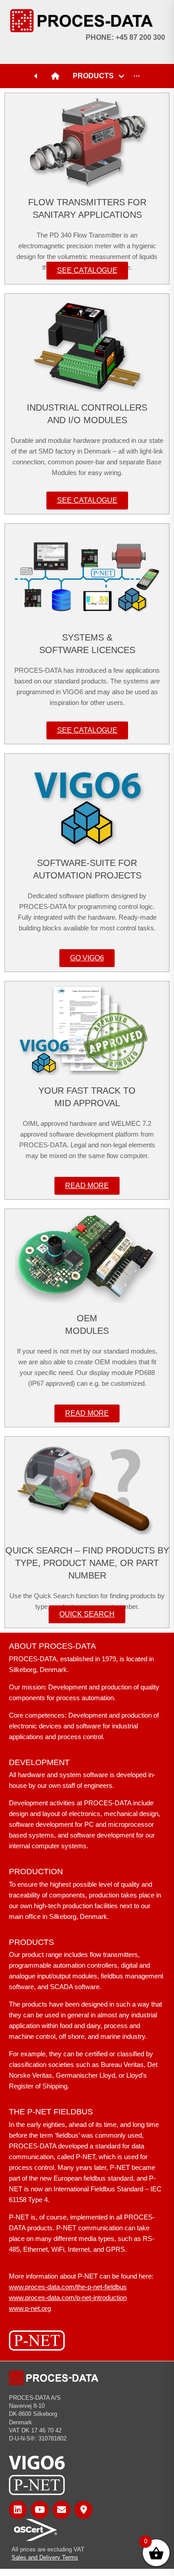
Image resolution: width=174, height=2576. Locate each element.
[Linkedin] (18, 2510)
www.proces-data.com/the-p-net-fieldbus (68, 2287)
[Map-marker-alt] (83, 2510)
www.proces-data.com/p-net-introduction (68, 2298)
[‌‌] (38, 76)
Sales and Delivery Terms (45, 2557)
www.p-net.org (30, 2308)
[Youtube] (40, 2510)
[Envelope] (62, 2510)
